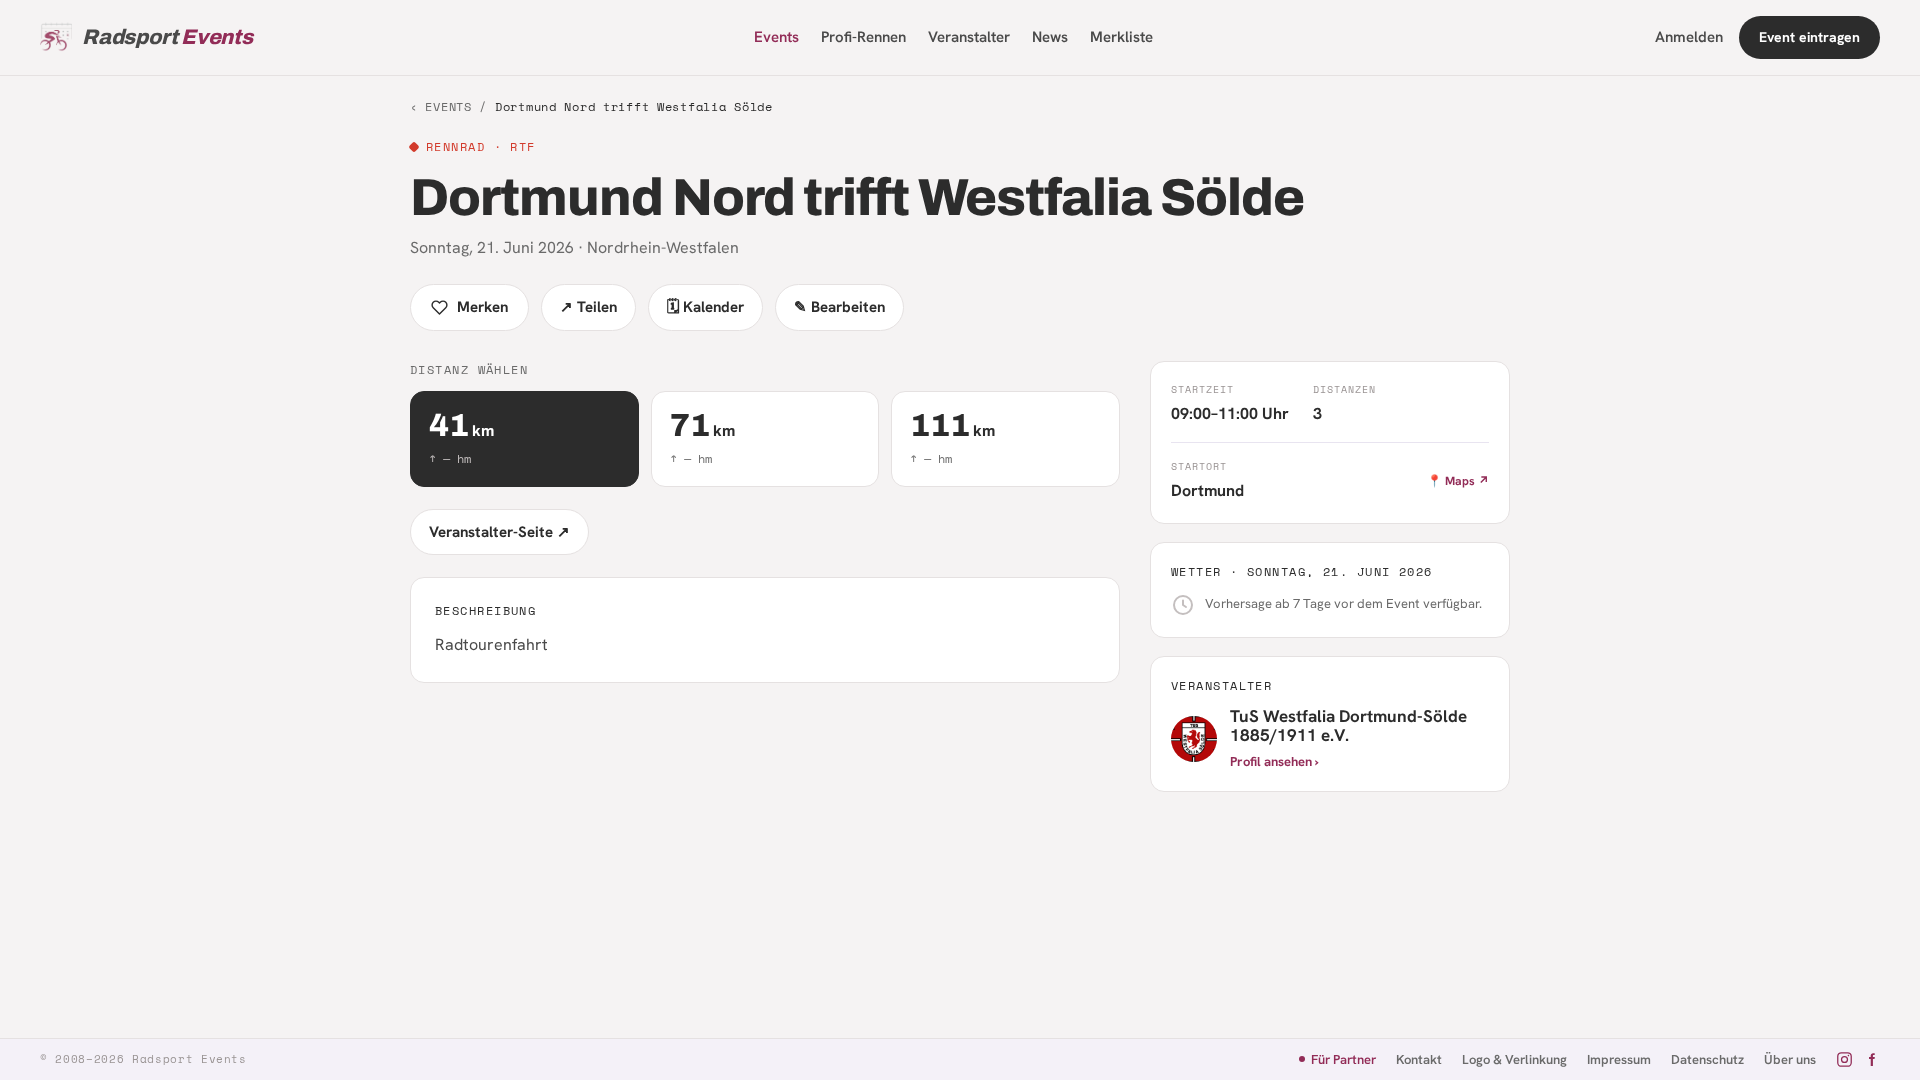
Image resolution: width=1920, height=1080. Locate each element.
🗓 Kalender (705, 307)
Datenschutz (1707, 1059)
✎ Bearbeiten (839, 307)
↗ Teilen (588, 307)
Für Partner (1343, 1059)
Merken (482, 307)
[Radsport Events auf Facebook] (1871, 1059)
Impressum (1619, 1059)
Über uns (1790, 1059)
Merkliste (1121, 37)
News (1050, 37)
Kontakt (1419, 1059)
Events (776, 37)
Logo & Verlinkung (1514, 1059)
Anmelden (1689, 37)
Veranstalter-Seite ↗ (499, 532)
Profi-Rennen (863, 37)
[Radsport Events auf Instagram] (1844, 1059)
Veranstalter (969, 37)
